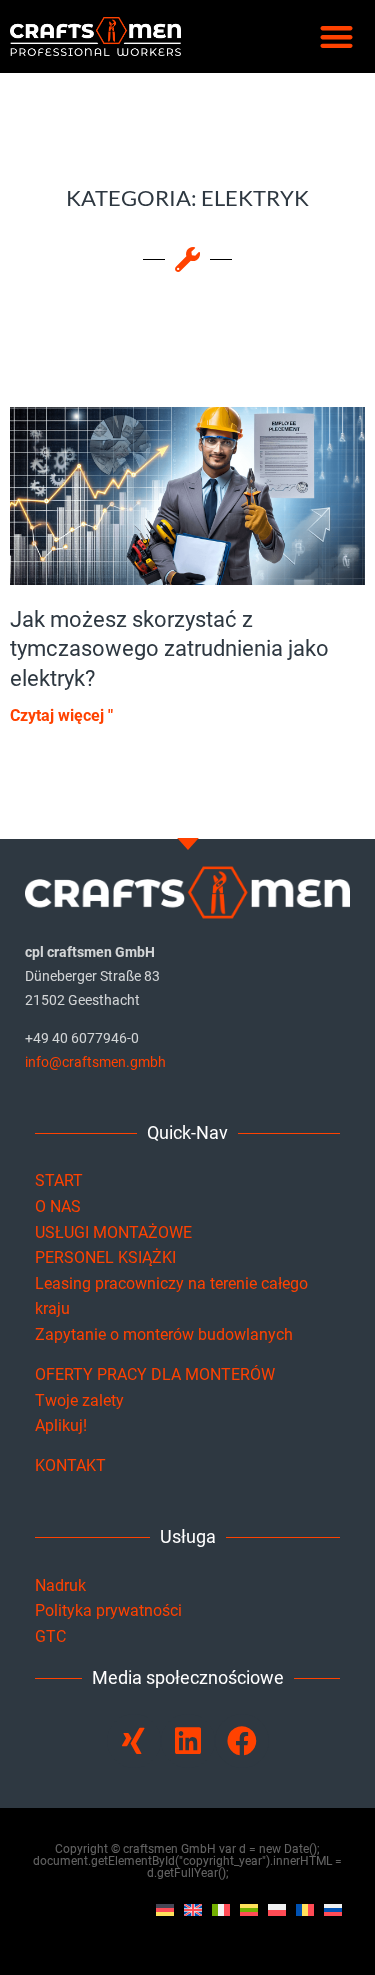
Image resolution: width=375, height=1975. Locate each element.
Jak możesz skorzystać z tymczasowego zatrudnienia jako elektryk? (169, 649)
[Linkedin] (188, 1741)
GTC (50, 1636)
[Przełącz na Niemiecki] (165, 1910)
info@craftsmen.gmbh (95, 1062)
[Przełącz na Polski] (277, 1910)
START (59, 1180)
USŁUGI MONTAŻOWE (113, 1232)
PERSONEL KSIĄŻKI (105, 1257)
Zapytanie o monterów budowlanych (164, 1334)
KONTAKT (70, 1465)
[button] (336, 36)
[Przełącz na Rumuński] (305, 1910)
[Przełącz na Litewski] (249, 1910)
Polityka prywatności (108, 1610)
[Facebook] (242, 1741)
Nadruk (60, 1585)
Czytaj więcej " (61, 715)
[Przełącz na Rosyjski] (333, 1910)
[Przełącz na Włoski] (221, 1910)
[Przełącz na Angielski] (193, 1910)
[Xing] (134, 1741)
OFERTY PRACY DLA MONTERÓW (155, 1374)
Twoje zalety (79, 1400)
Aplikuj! (61, 1425)
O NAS (58, 1206)
